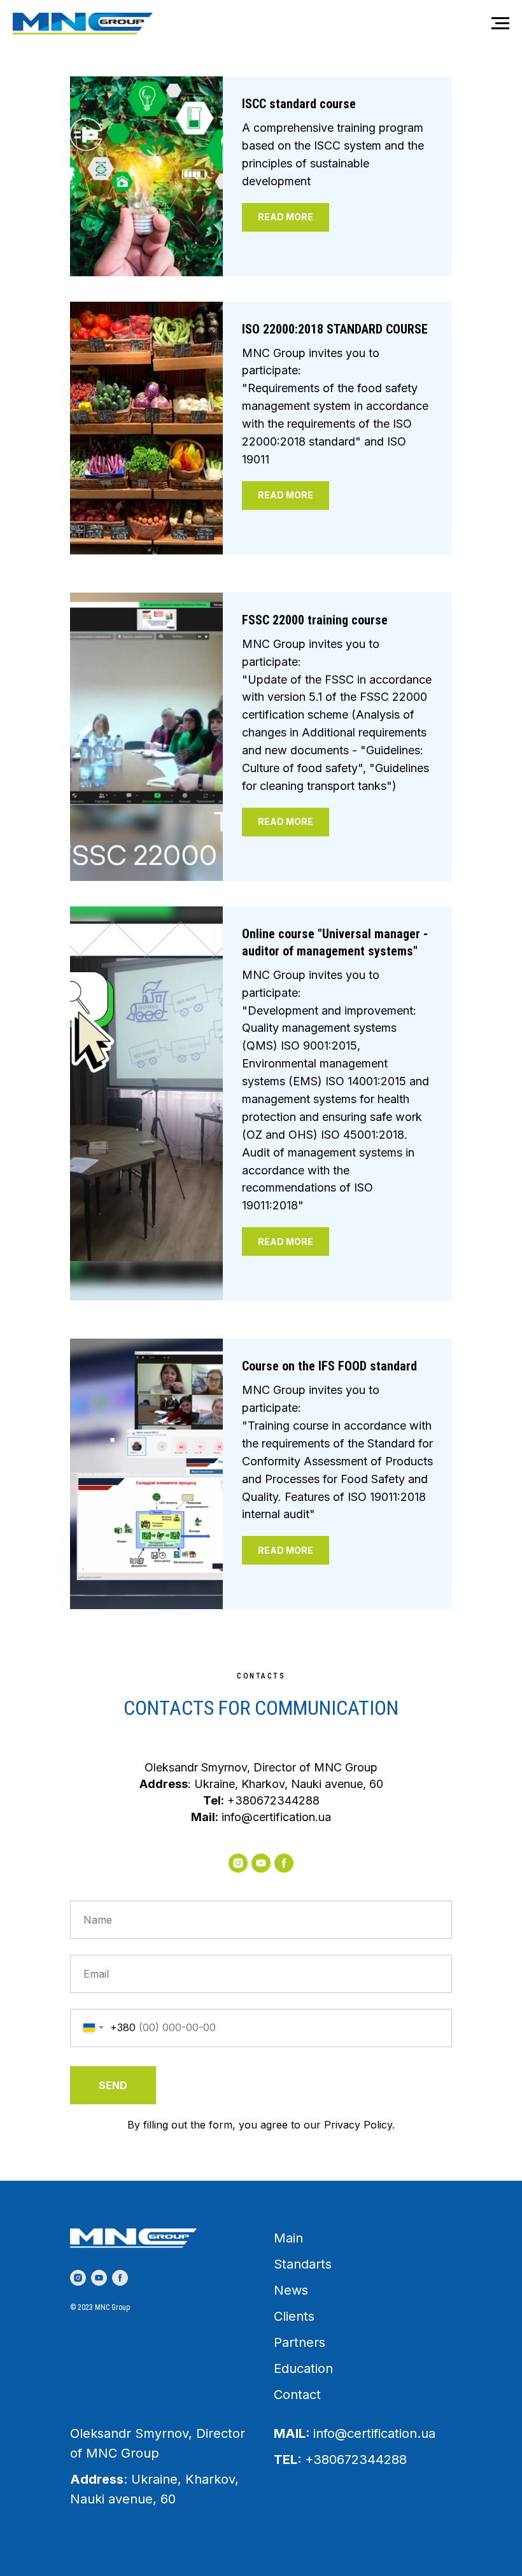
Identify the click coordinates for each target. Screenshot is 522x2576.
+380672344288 (273, 1800)
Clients (294, 2316)
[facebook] (284, 1863)
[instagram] (238, 1863)
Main (288, 2238)
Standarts (303, 2264)
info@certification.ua (276, 1817)
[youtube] (261, 1863)
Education (303, 2368)
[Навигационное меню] (500, 24)
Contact (297, 2395)
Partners (300, 2342)
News (291, 2290)
